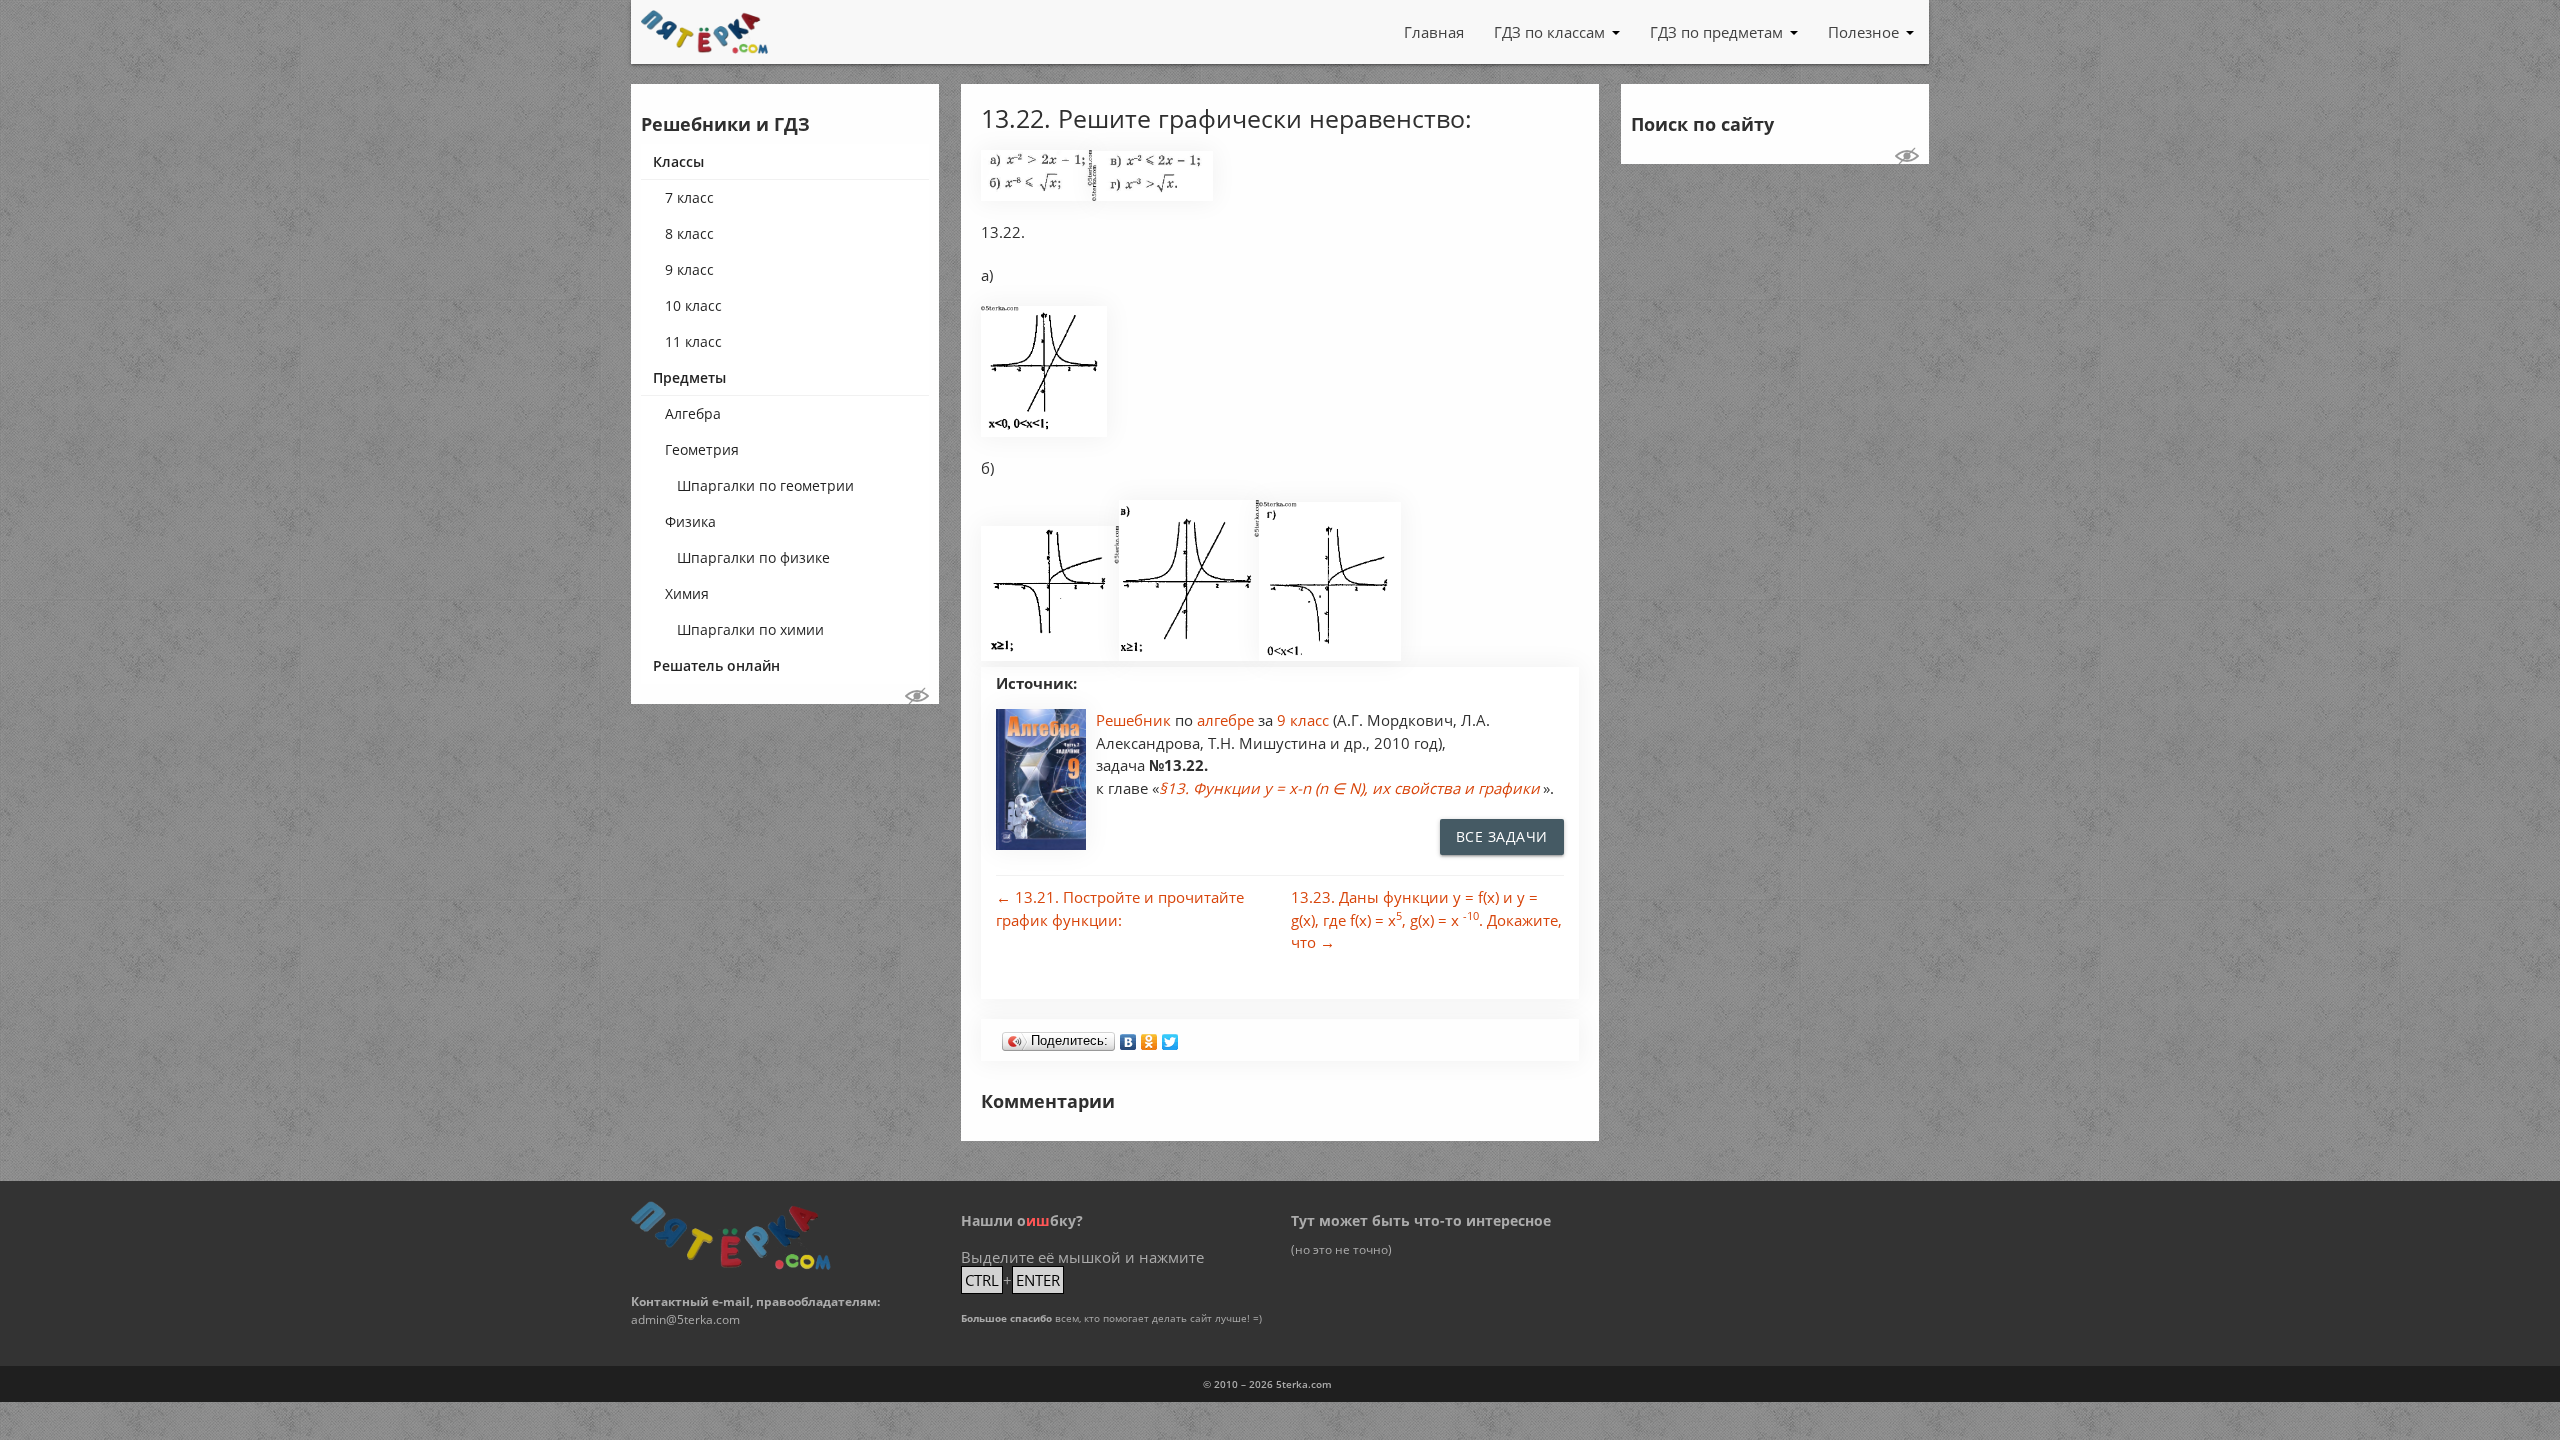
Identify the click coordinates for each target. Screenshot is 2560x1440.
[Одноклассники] (1149, 1037)
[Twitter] (1170, 1037)
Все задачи (1502, 836)
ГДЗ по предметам (1716, 32)
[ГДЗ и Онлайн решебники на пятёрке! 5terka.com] (704, 32)
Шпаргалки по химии (750, 629)
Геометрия (702, 449)
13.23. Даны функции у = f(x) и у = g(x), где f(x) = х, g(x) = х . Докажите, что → (1426, 919)
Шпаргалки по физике (753, 557)
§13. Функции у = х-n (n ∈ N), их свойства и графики (1349, 788)
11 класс (693, 341)
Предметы (689, 377)
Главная (1434, 32)
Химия (687, 593)
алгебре (1227, 720)
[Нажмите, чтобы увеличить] (1036, 195)
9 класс (689, 269)
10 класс (693, 305)
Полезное (1863, 32)
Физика (690, 521)
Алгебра (693, 413)
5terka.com (1304, 1384)
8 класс (689, 233)
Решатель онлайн (716, 665)
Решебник (1135, 720)
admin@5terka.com (685, 1319)
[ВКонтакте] (1128, 1037)
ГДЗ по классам (1549, 32)
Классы (678, 161)
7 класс (689, 197)
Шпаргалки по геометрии (765, 485)
